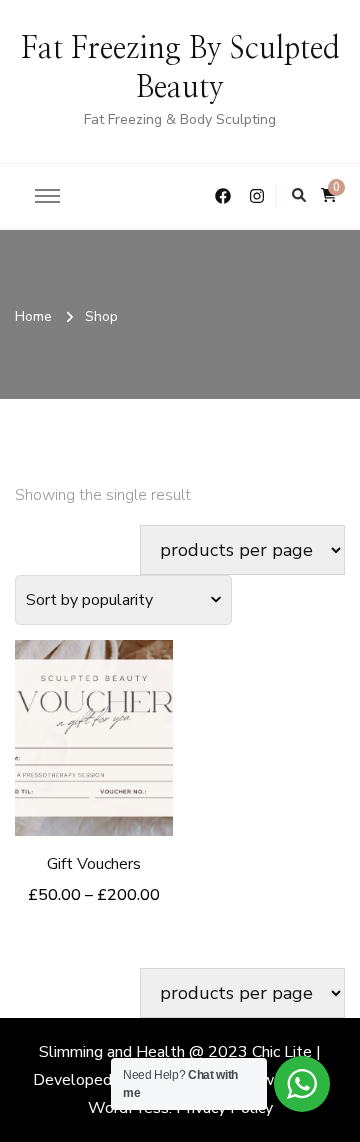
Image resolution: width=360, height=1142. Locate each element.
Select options (94, 724)
